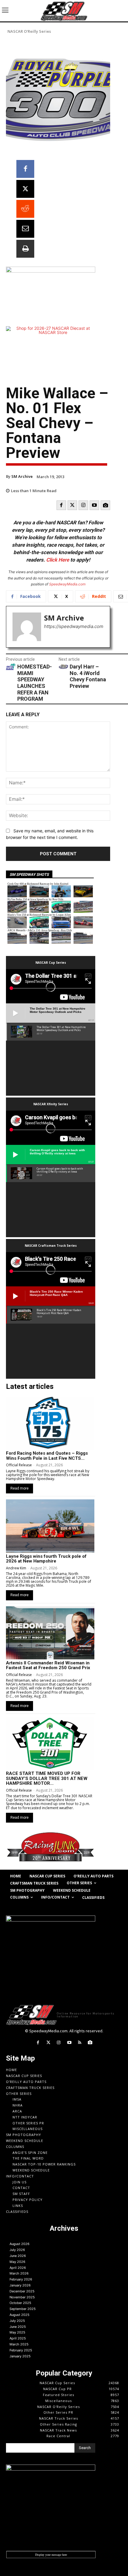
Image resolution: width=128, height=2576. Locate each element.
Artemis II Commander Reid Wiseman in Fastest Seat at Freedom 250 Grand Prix (48, 1665)
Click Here (58, 560)
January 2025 (20, 2356)
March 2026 (19, 2273)
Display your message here (51, 2555)
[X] (25, 189)
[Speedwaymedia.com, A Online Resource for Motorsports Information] (64, 11)
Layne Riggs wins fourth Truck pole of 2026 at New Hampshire (46, 1559)
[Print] (25, 249)
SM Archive (22, 476)
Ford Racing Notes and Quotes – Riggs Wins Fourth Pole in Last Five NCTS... (47, 1456)
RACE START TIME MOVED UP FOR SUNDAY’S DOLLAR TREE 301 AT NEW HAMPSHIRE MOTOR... (47, 1778)
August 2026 (19, 2244)
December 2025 (22, 2291)
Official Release (19, 1465)
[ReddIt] (25, 209)
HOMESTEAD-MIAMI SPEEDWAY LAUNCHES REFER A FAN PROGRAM (35, 683)
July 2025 (17, 2321)
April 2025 (18, 2338)
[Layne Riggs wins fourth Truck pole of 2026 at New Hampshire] (50, 1526)
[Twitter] (72, 505)
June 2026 (18, 2256)
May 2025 (17, 2332)
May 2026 (17, 2262)
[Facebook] (25, 169)
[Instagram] (83, 505)
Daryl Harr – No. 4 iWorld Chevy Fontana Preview (88, 676)
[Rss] (80, 2043)
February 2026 (21, 2279)
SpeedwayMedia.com (67, 584)
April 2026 (18, 2268)
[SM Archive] (27, 627)
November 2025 (22, 2297)
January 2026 (20, 2285)
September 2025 (23, 2309)
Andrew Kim (16, 1568)
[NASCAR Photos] (105, 505)
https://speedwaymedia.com (74, 626)
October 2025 (20, 2303)
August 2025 (19, 2315)
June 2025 (18, 2327)
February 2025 (21, 2350)
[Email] (25, 229)
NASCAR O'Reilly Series (29, 31)
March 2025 (19, 2344)
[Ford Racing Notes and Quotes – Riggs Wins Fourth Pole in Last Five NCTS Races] (50, 1423)
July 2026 (17, 2250)
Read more (19, 1488)
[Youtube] (94, 505)
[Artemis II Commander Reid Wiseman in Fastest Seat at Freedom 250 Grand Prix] (50, 1633)
